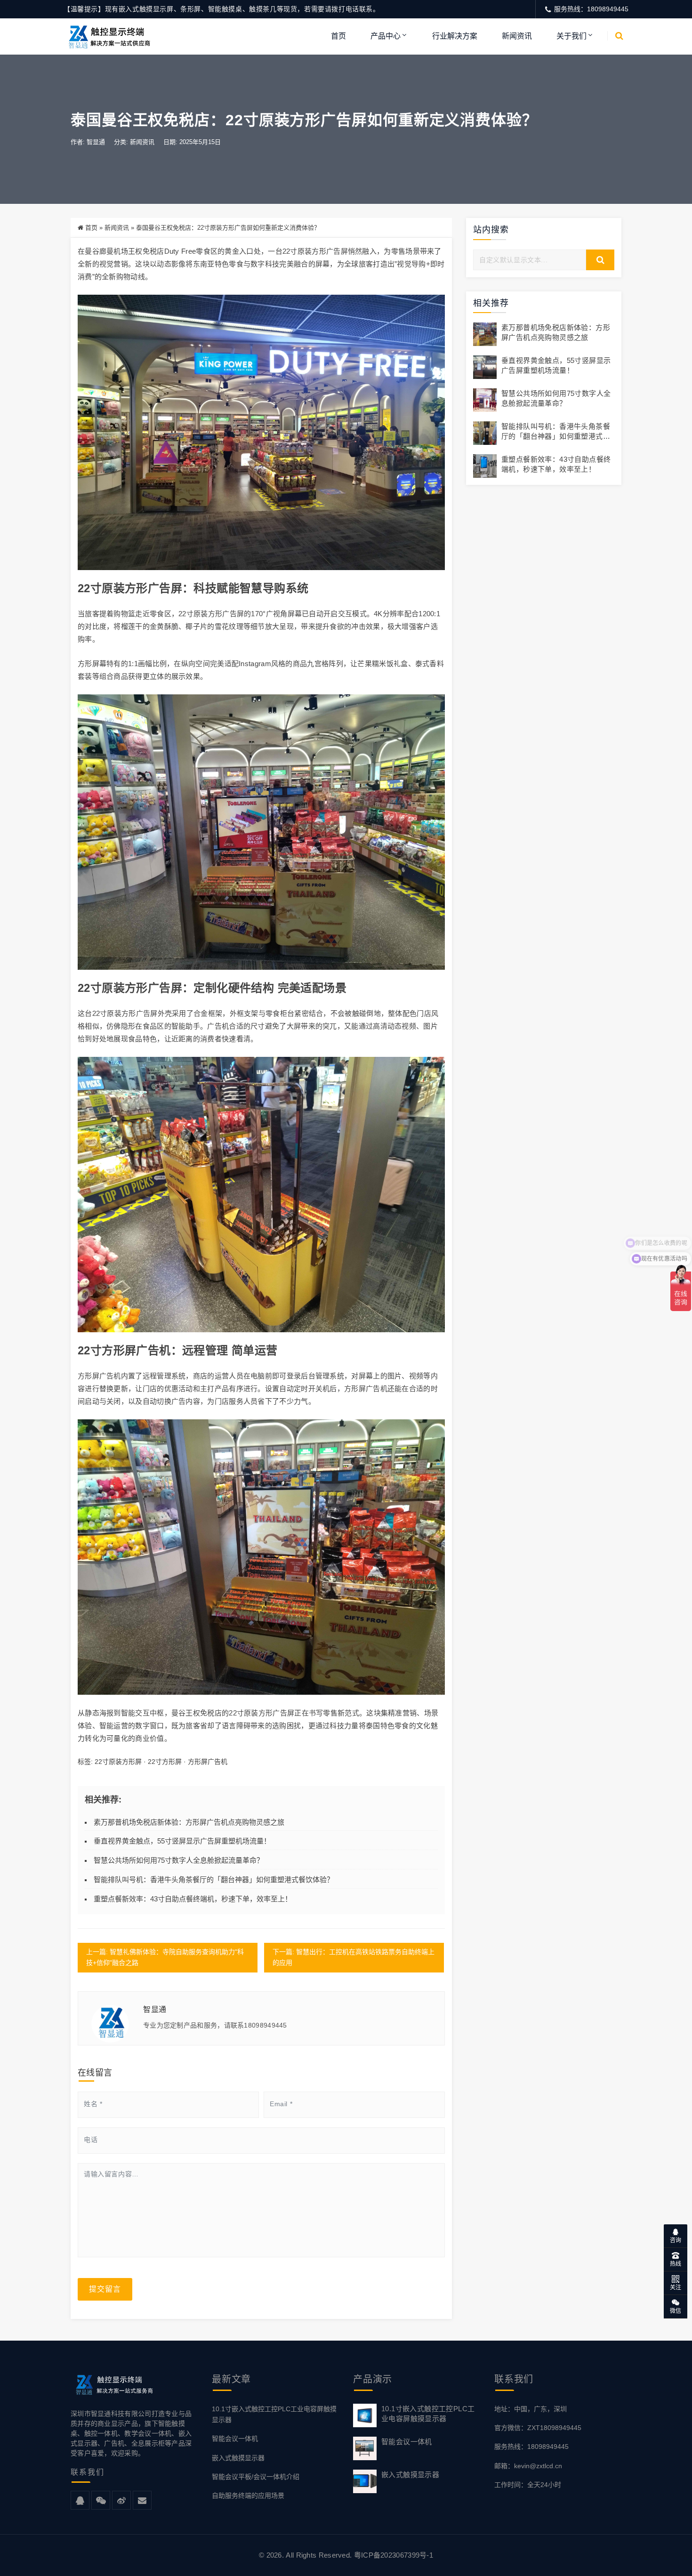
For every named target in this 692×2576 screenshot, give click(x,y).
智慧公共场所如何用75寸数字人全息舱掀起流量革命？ (179, 1860)
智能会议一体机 (235, 2439)
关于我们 (571, 36)
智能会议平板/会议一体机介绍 (256, 2477)
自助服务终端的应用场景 (248, 2495)
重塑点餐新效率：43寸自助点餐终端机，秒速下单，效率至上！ (193, 1899)
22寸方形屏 (165, 1762)
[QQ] (80, 2501)
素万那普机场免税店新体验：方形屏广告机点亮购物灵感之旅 (189, 1822)
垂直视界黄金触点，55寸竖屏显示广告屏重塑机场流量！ (182, 1841)
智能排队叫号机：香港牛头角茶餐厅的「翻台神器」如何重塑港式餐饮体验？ (214, 1880)
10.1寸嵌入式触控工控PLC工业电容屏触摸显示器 (274, 2414)
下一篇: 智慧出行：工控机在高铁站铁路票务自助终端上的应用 (354, 1957)
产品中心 (386, 36)
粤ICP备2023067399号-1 (394, 2555)
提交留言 (105, 2289)
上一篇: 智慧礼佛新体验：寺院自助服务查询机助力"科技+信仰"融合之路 (165, 1957)
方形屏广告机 (208, 1762)
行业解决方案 (455, 36)
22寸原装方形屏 (118, 1762)
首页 (338, 36)
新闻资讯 (517, 36)
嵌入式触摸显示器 (238, 2458)
